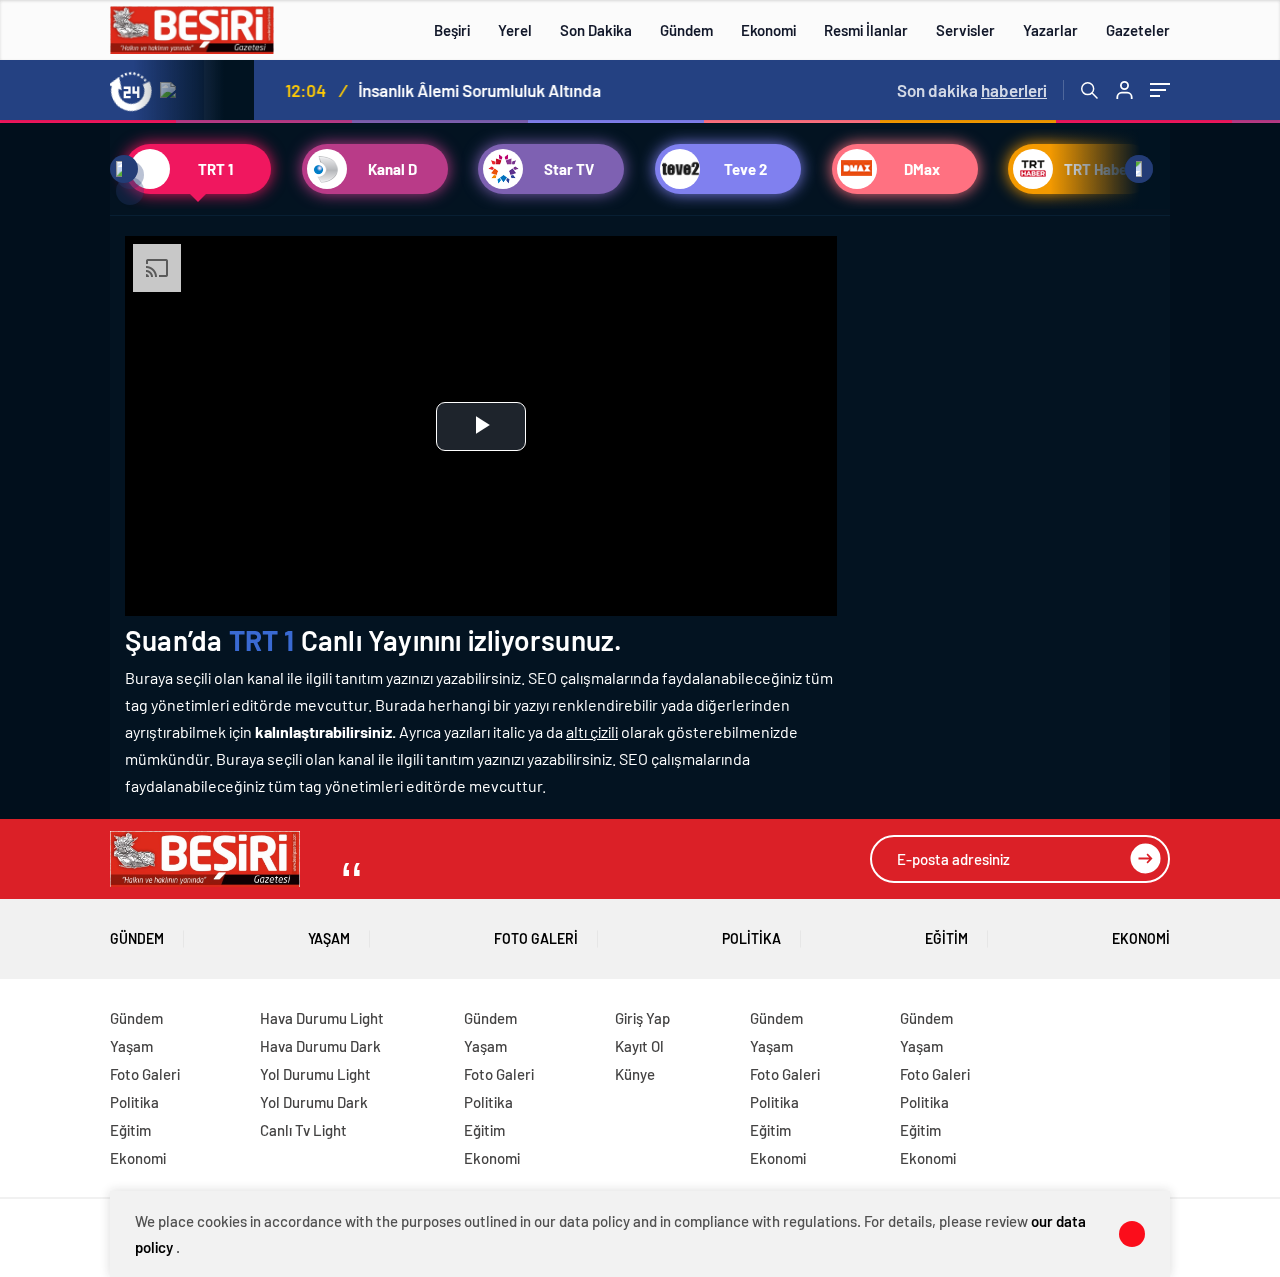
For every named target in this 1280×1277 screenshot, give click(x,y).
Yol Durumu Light (315, 1074)
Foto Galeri (536, 938)
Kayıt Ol (639, 1046)
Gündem (686, 30)
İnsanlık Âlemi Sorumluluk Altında (473, 90)
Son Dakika (596, 30)
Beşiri (452, 30)
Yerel (515, 30)
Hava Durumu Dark (320, 1046)
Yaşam (329, 938)
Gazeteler (1138, 30)
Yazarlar (1050, 30)
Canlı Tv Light (303, 1130)
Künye (635, 1074)
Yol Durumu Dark (314, 1102)
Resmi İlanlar (866, 30)
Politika (751, 938)
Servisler (965, 30)
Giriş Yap (642, 1018)
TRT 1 (262, 640)
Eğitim (946, 938)
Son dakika (972, 90)
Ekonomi (768, 30)
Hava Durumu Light (322, 1018)
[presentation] (179, 90)
